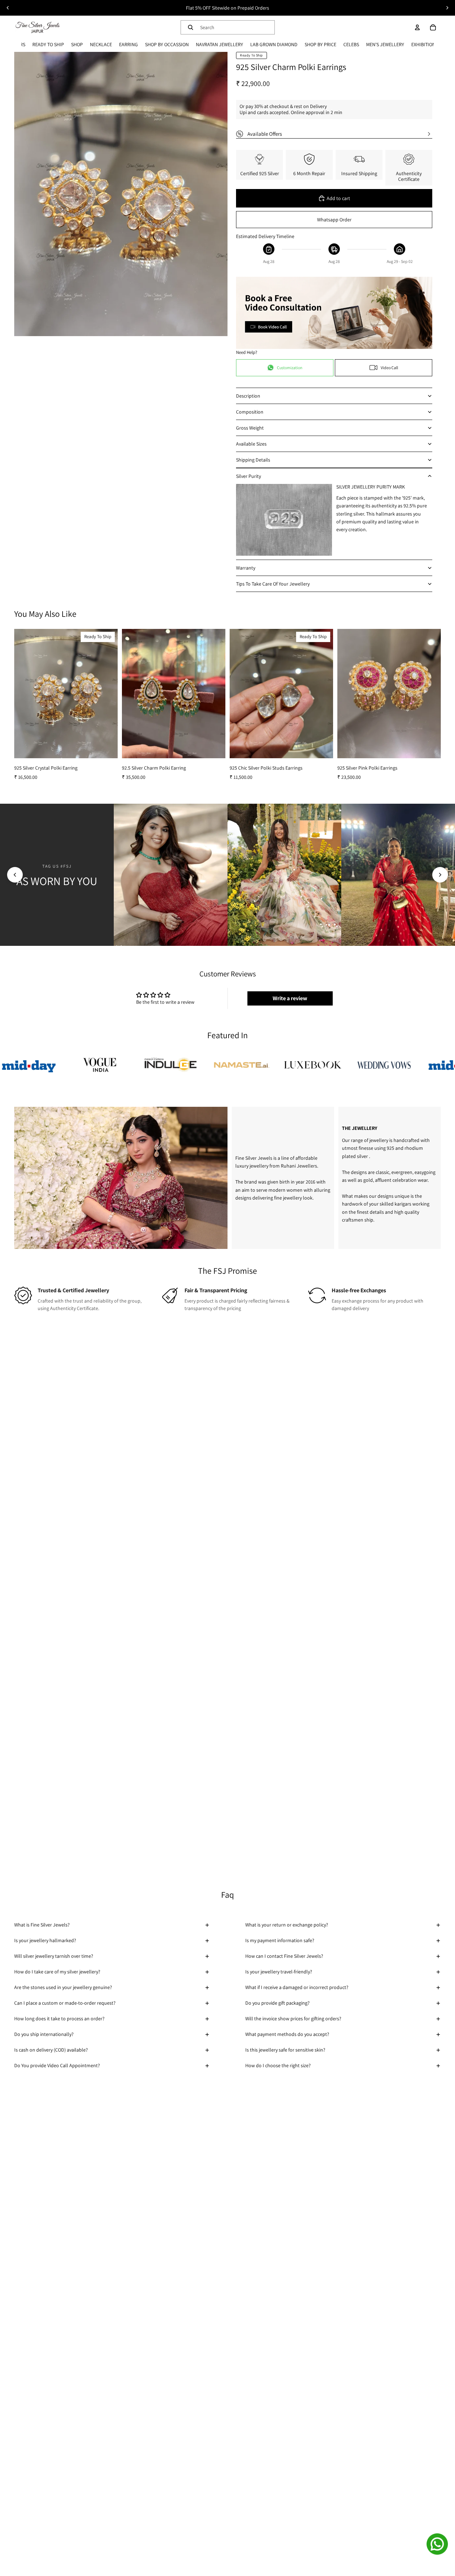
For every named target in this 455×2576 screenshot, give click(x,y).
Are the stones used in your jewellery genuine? (63, 1987)
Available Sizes (251, 444)
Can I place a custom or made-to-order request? (65, 2003)
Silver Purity (248, 476)
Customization (290, 368)
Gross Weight (250, 428)
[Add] (107, 747)
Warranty (246, 568)
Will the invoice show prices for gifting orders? (293, 2019)
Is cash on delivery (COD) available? (51, 2050)
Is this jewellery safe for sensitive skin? (285, 2050)
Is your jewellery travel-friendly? (279, 1972)
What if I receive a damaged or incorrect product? (297, 1987)
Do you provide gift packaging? (277, 2003)
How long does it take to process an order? (59, 2019)
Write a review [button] (290, 998)
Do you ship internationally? (44, 2034)
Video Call (389, 368)
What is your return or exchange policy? (287, 1925)
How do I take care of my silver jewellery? (57, 1972)
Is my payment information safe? (280, 1940)
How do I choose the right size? (278, 2065)
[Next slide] (447, 8)
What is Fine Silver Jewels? (42, 1925)
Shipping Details (253, 460)
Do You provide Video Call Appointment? (57, 2065)
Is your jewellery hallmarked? (45, 1940)
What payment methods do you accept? (287, 2034)
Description (248, 396)
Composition (250, 412)
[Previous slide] (8, 8)
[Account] (417, 27)
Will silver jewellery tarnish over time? (54, 1956)
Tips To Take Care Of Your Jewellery (273, 584)
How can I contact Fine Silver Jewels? (284, 1956)
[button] (15, 875)
